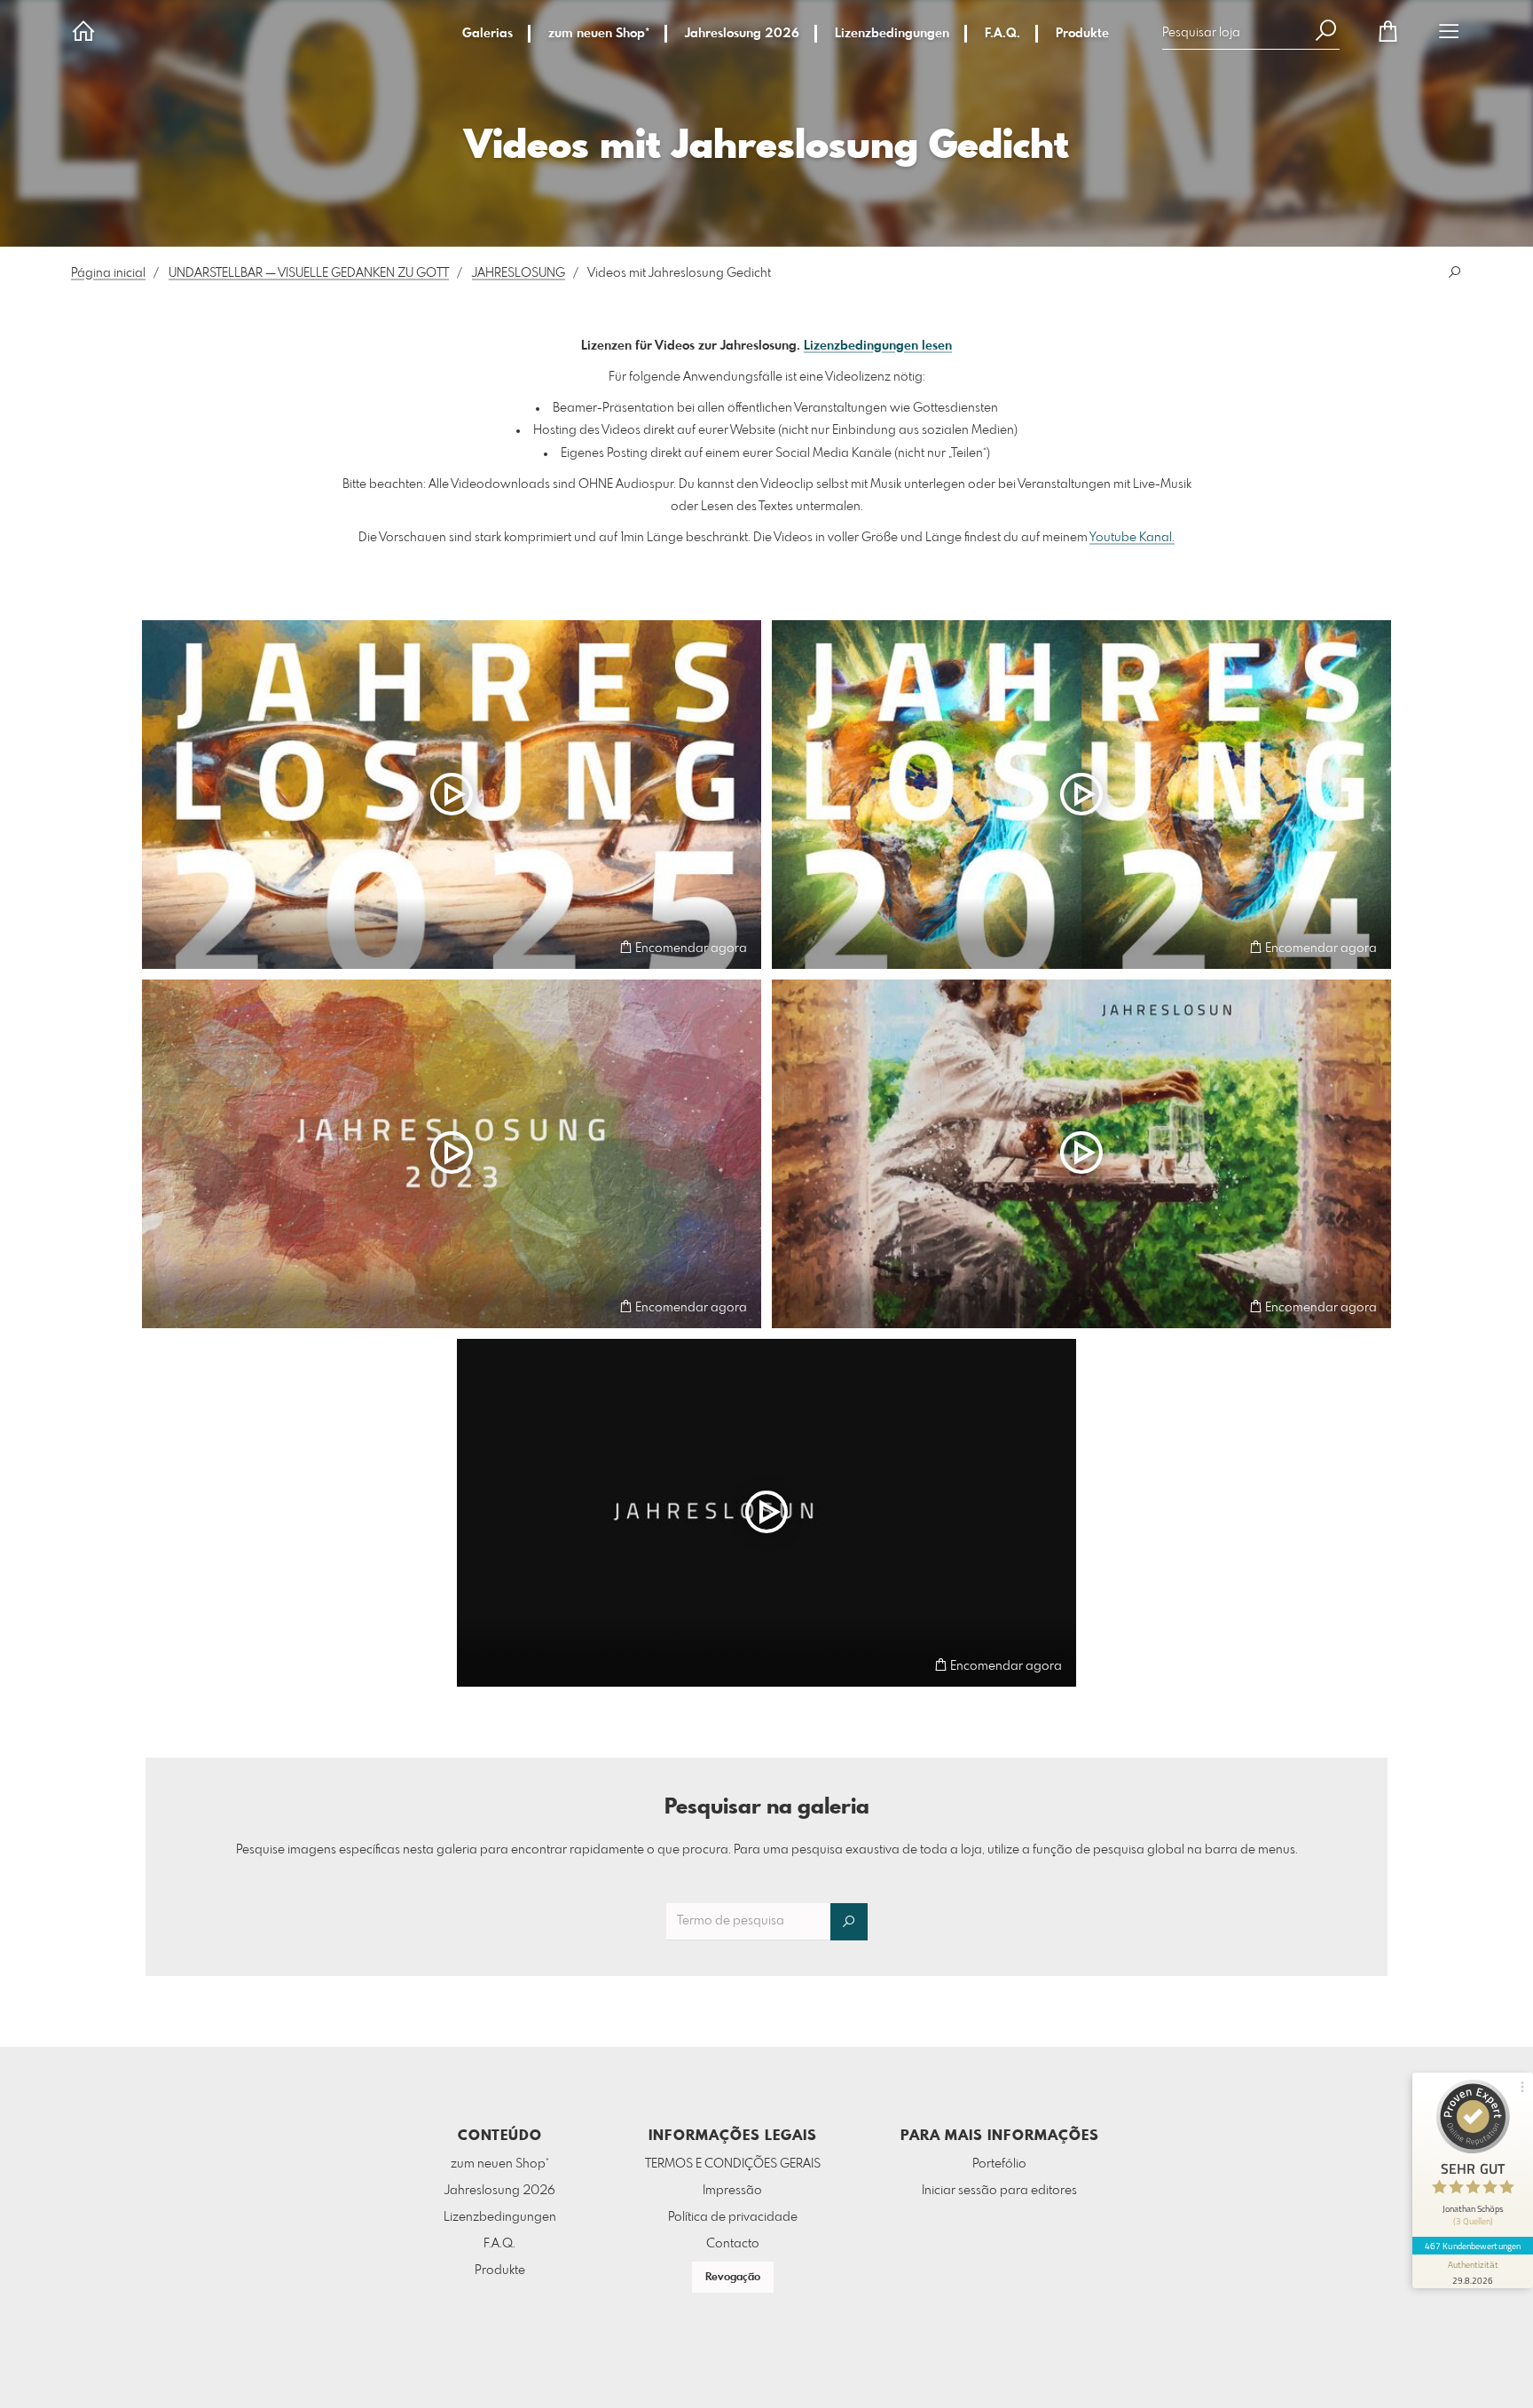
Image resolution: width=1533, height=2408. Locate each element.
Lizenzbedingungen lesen (878, 346)
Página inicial (108, 273)
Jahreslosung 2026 (742, 34)
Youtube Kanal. (1132, 538)
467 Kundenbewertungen (1473, 2246)
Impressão (732, 2191)
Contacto (733, 2244)
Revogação (733, 2278)
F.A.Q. (1002, 34)
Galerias (487, 34)
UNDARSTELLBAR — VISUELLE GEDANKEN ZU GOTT (309, 273)
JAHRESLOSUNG (519, 273)
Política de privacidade (733, 2217)
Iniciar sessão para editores (999, 2191)
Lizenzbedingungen (892, 34)
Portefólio (999, 2164)
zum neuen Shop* (599, 34)
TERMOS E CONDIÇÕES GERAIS (733, 2164)
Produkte (1082, 34)
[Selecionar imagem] (164, 947)
